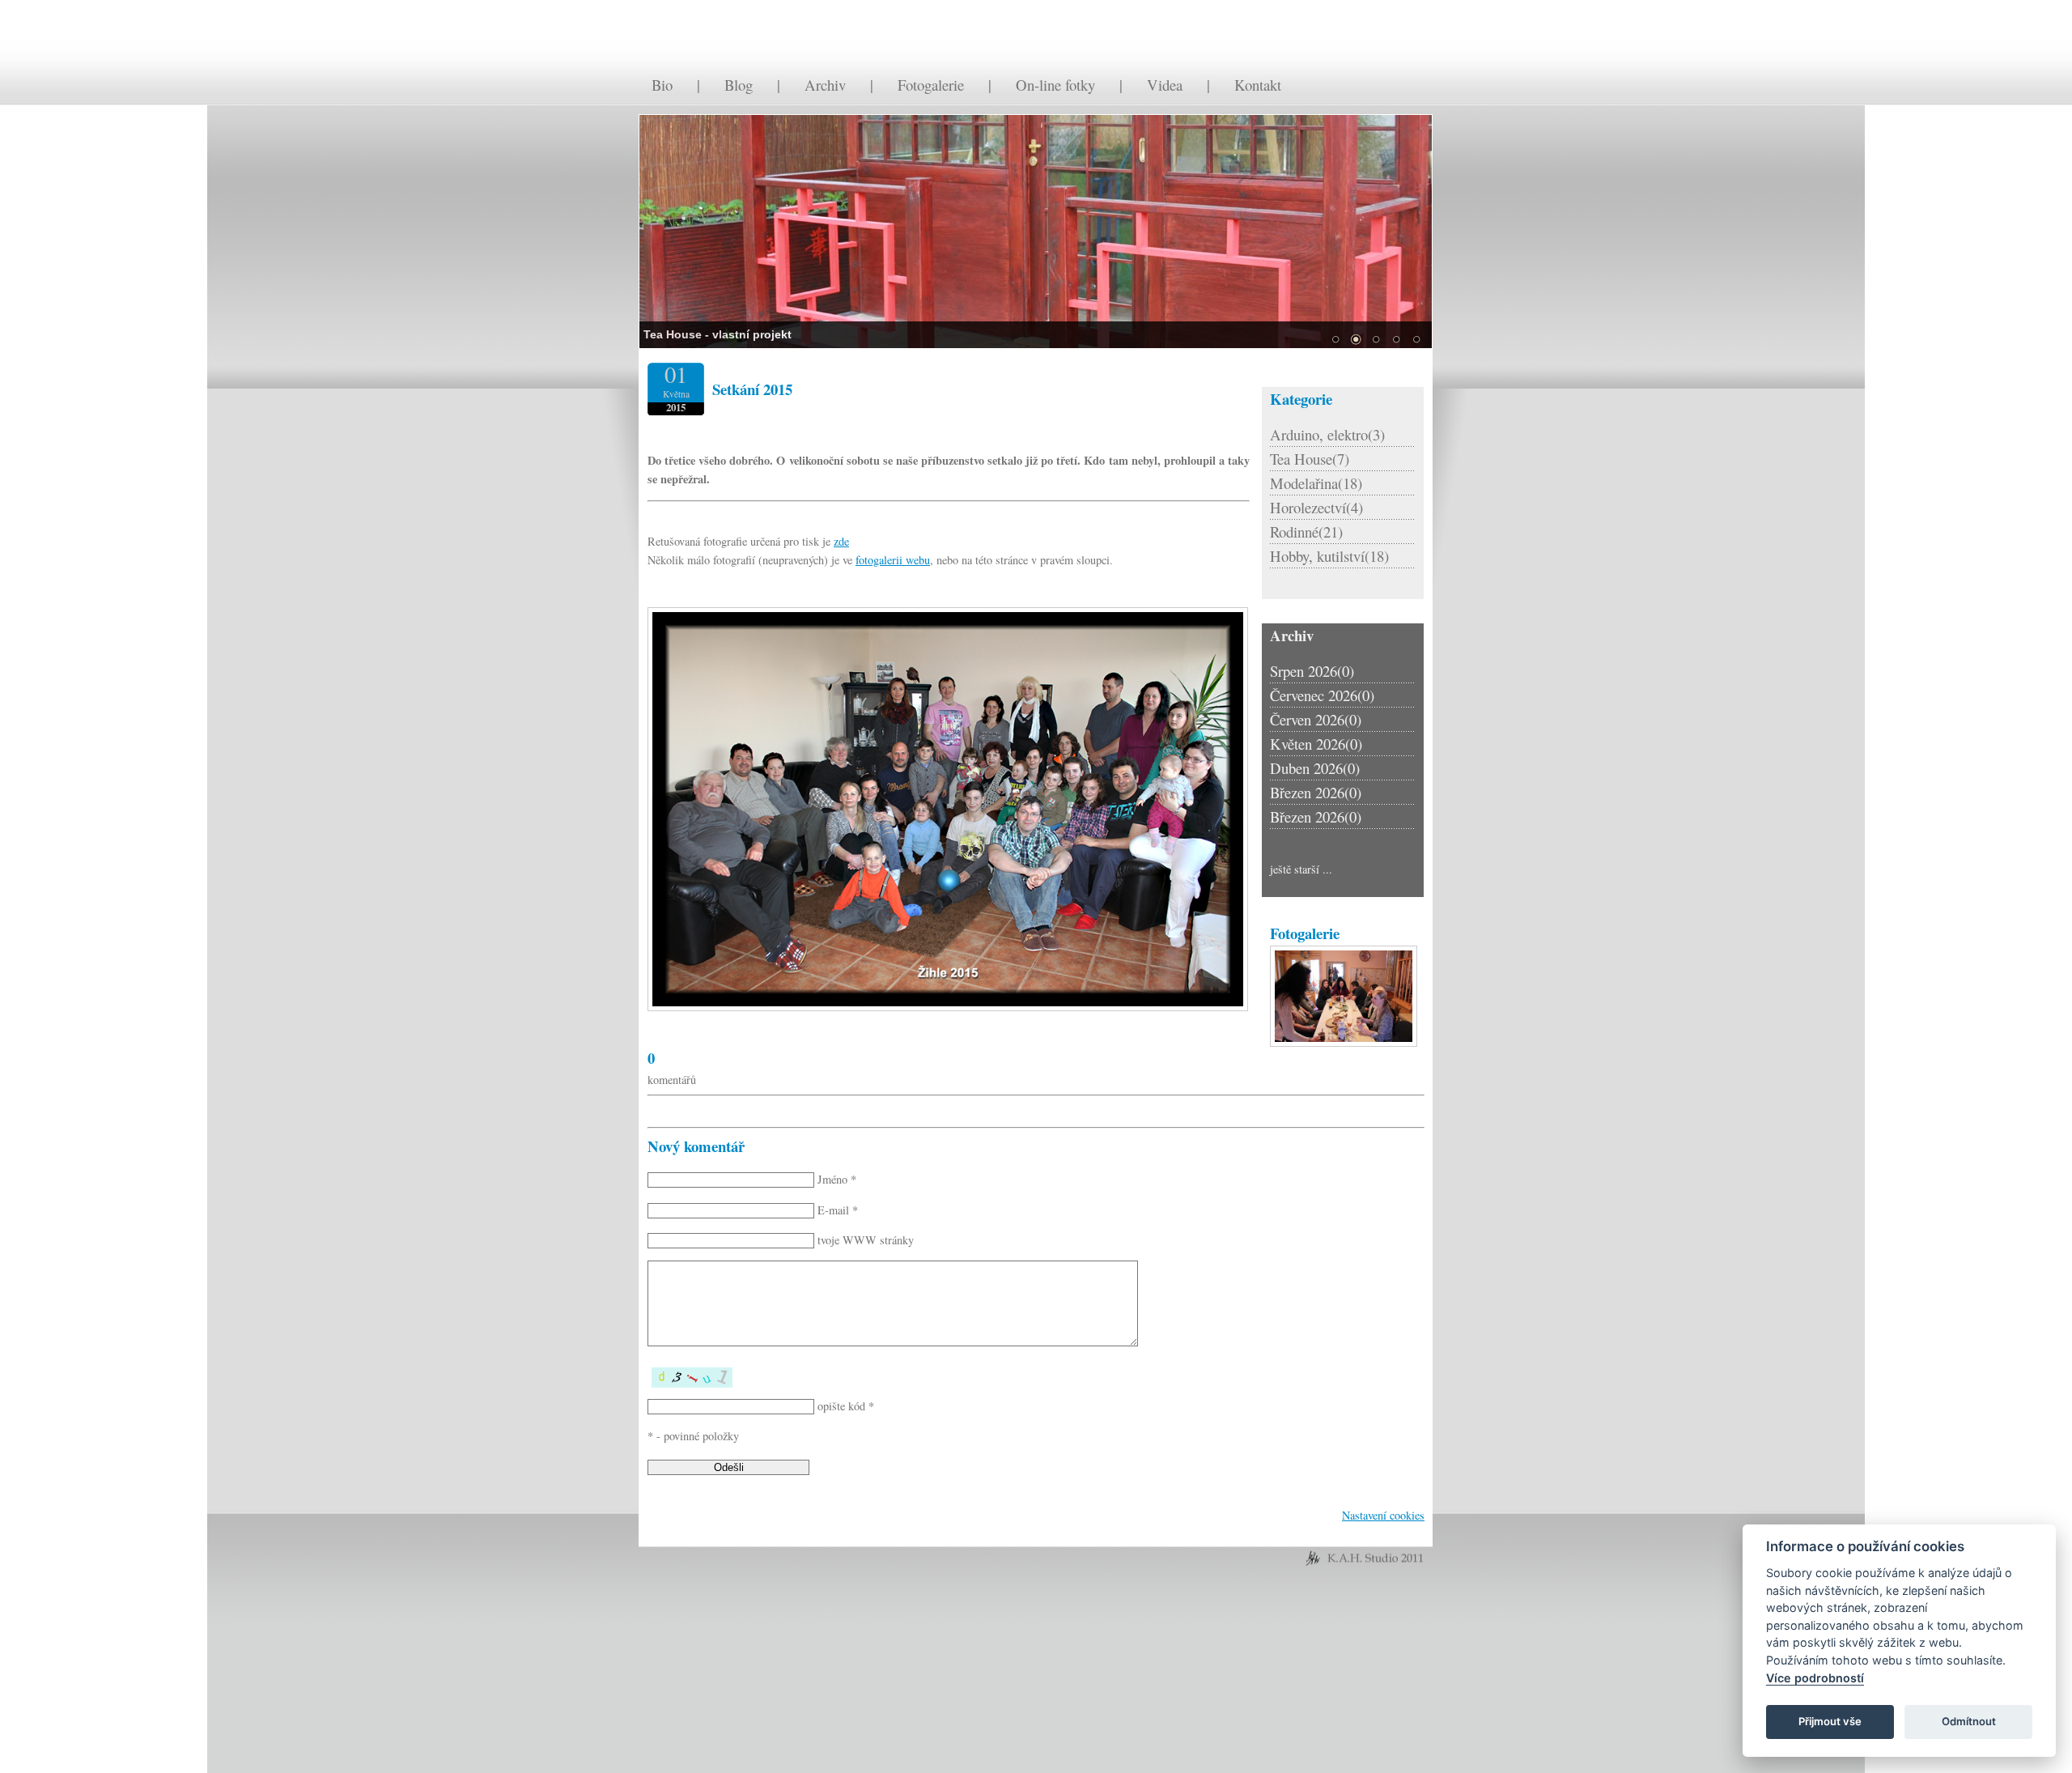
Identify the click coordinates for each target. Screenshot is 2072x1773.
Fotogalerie (931, 85)
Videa (1165, 85)
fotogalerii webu (893, 560)
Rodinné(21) (1306, 531)
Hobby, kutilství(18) (1329, 556)
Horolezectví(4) (1316, 507)
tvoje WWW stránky (866, 1240)
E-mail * (838, 1210)
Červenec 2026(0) (1322, 695)
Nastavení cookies (1383, 1515)
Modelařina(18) (1316, 483)
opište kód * (846, 1406)
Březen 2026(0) (1316, 792)
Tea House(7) (1310, 459)
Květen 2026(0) (1316, 744)
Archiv (825, 85)
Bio (662, 85)
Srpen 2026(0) (1312, 671)
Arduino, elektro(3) (1327, 434)
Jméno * (837, 1179)
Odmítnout (1969, 1721)
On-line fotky (1055, 85)
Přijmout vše (1830, 1721)
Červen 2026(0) (1316, 719)
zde (841, 541)
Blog (739, 85)
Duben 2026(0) (1315, 768)
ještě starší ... (1301, 869)
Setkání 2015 (752, 389)
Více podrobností (1815, 1678)
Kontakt (1258, 85)
